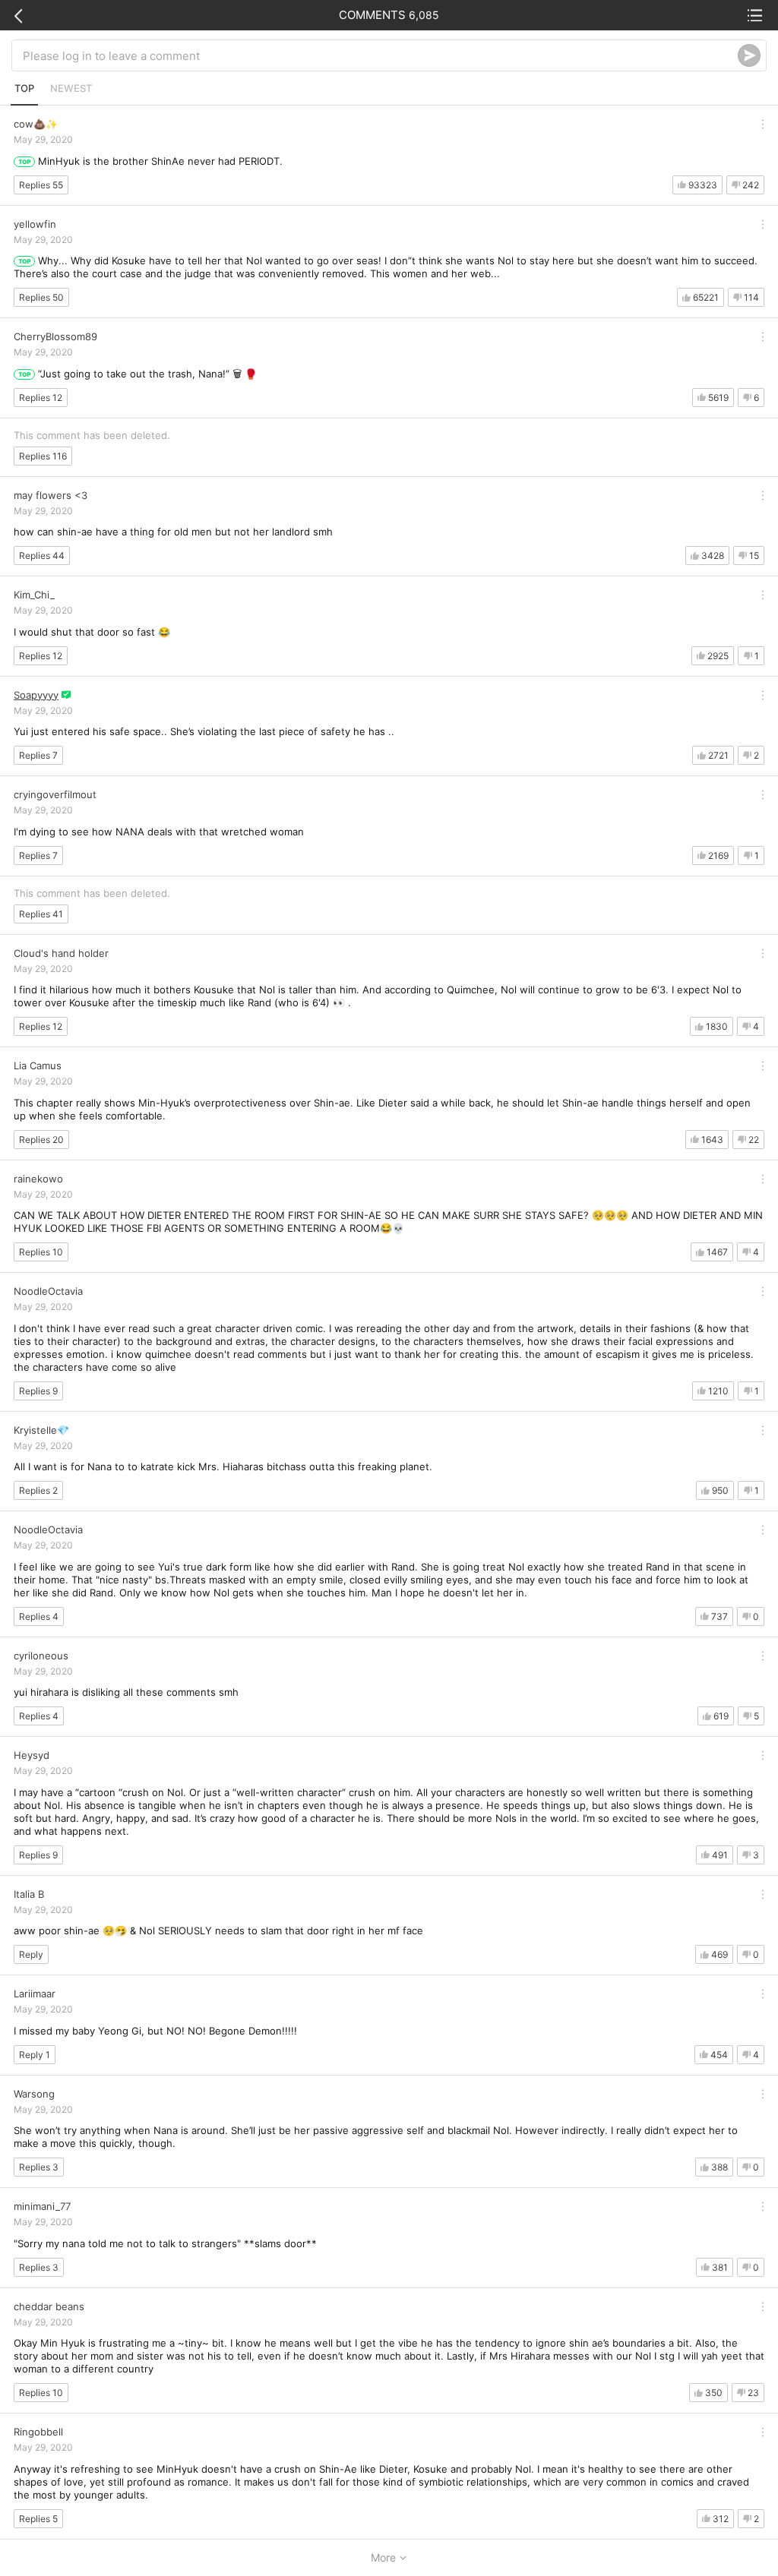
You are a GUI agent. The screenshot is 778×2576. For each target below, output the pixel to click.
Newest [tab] (71, 88)
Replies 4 (39, 1616)
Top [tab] (24, 88)
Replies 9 (38, 1391)
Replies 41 (41, 914)
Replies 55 (41, 185)
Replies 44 (42, 556)
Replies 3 (39, 2167)
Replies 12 (41, 398)
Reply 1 (35, 2055)
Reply (31, 1954)
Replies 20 (41, 1140)
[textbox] (380, 55)
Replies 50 (41, 297)
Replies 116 (43, 456)
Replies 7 (38, 755)
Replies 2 (38, 1490)
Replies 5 (38, 2519)
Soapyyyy (36, 695)
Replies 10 (41, 1252)
